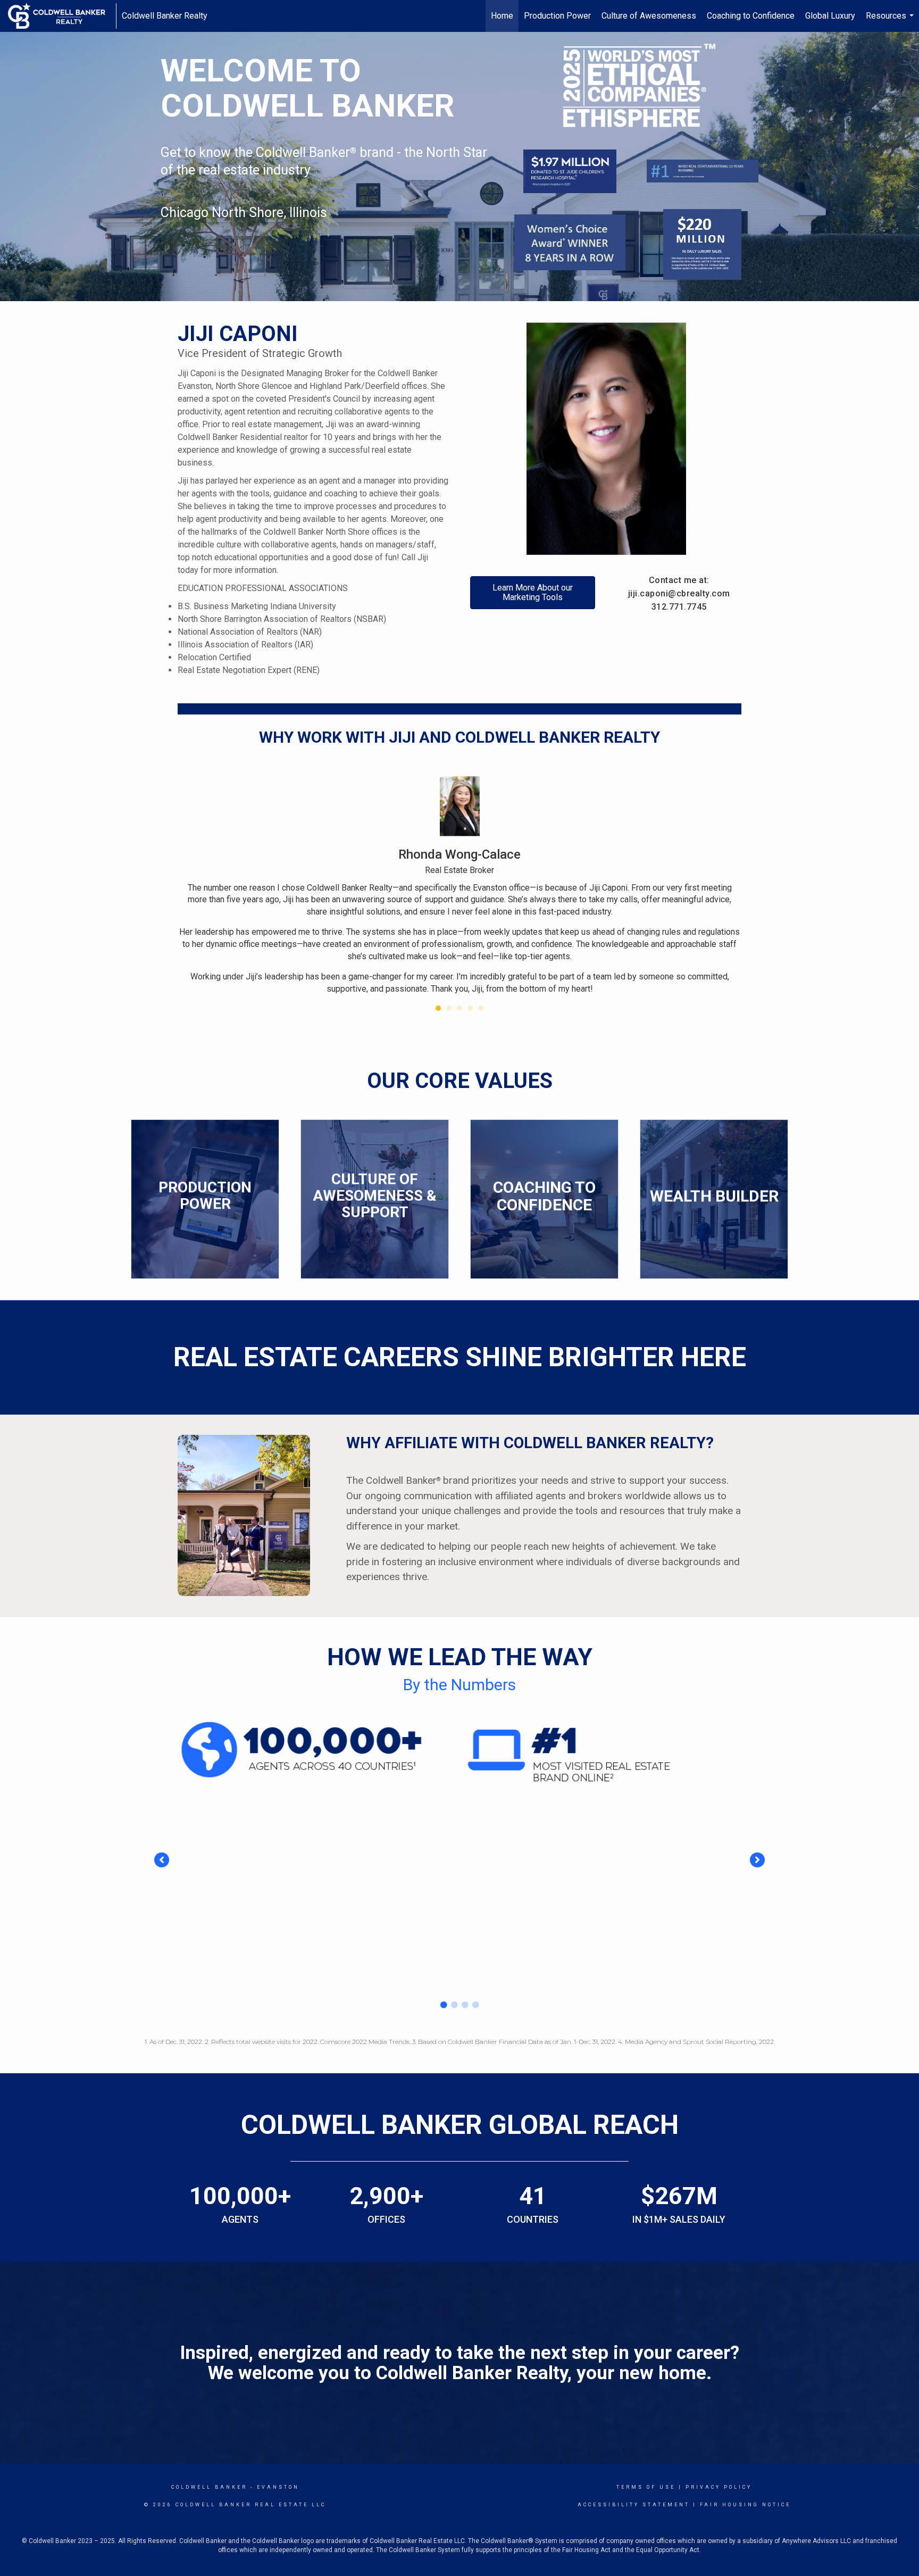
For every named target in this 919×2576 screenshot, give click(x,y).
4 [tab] (475, 2005)
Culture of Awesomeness (649, 16)
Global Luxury (830, 16)
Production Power (557, 16)
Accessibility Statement (634, 2505)
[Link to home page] (62, 16)
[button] (162, 1860)
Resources (891, 21)
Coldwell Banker (209, 2487)
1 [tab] (444, 2005)
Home (502, 16)
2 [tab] (454, 2005)
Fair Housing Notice (745, 2505)
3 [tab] (465, 2005)
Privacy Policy (719, 2487)
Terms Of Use (646, 2487)
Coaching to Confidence (751, 16)
